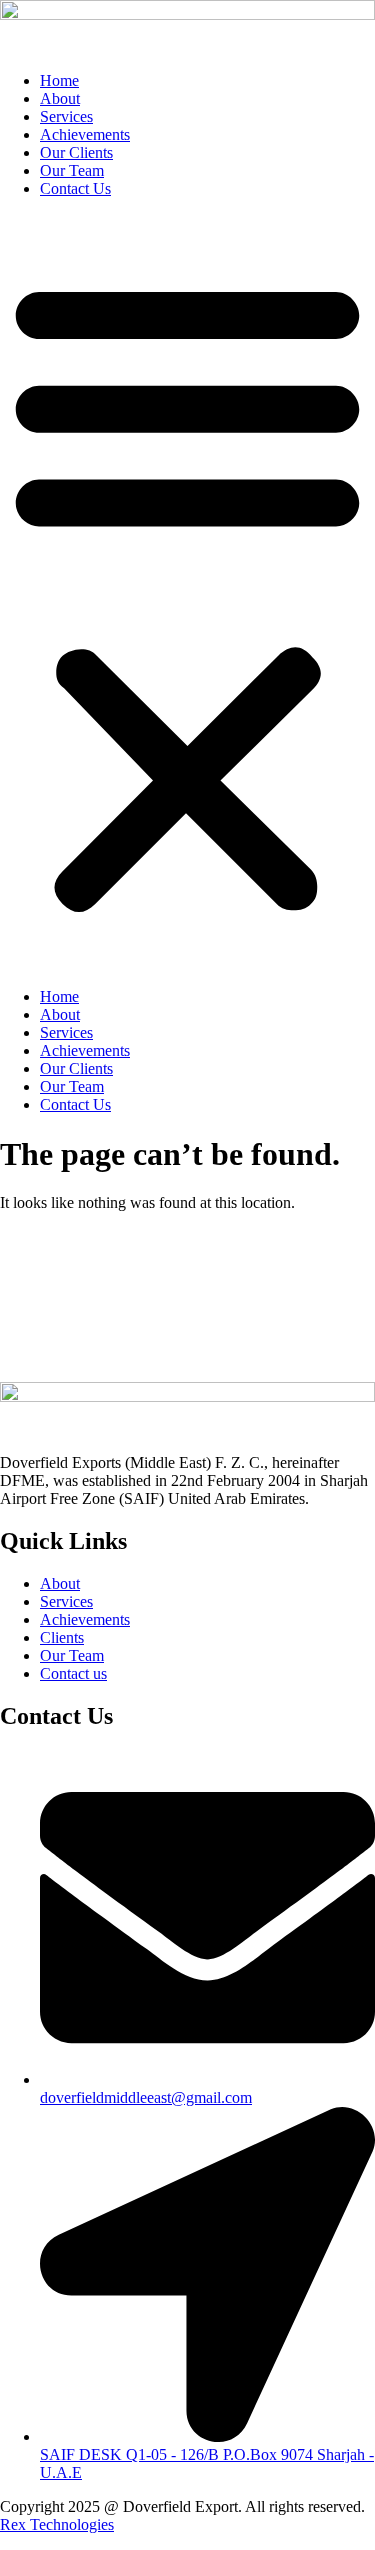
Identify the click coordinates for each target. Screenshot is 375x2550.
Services (66, 116)
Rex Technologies (57, 2524)
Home (59, 80)
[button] (187, 593)
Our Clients (76, 152)
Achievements (85, 134)
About (60, 98)
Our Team (72, 170)
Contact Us (75, 188)
